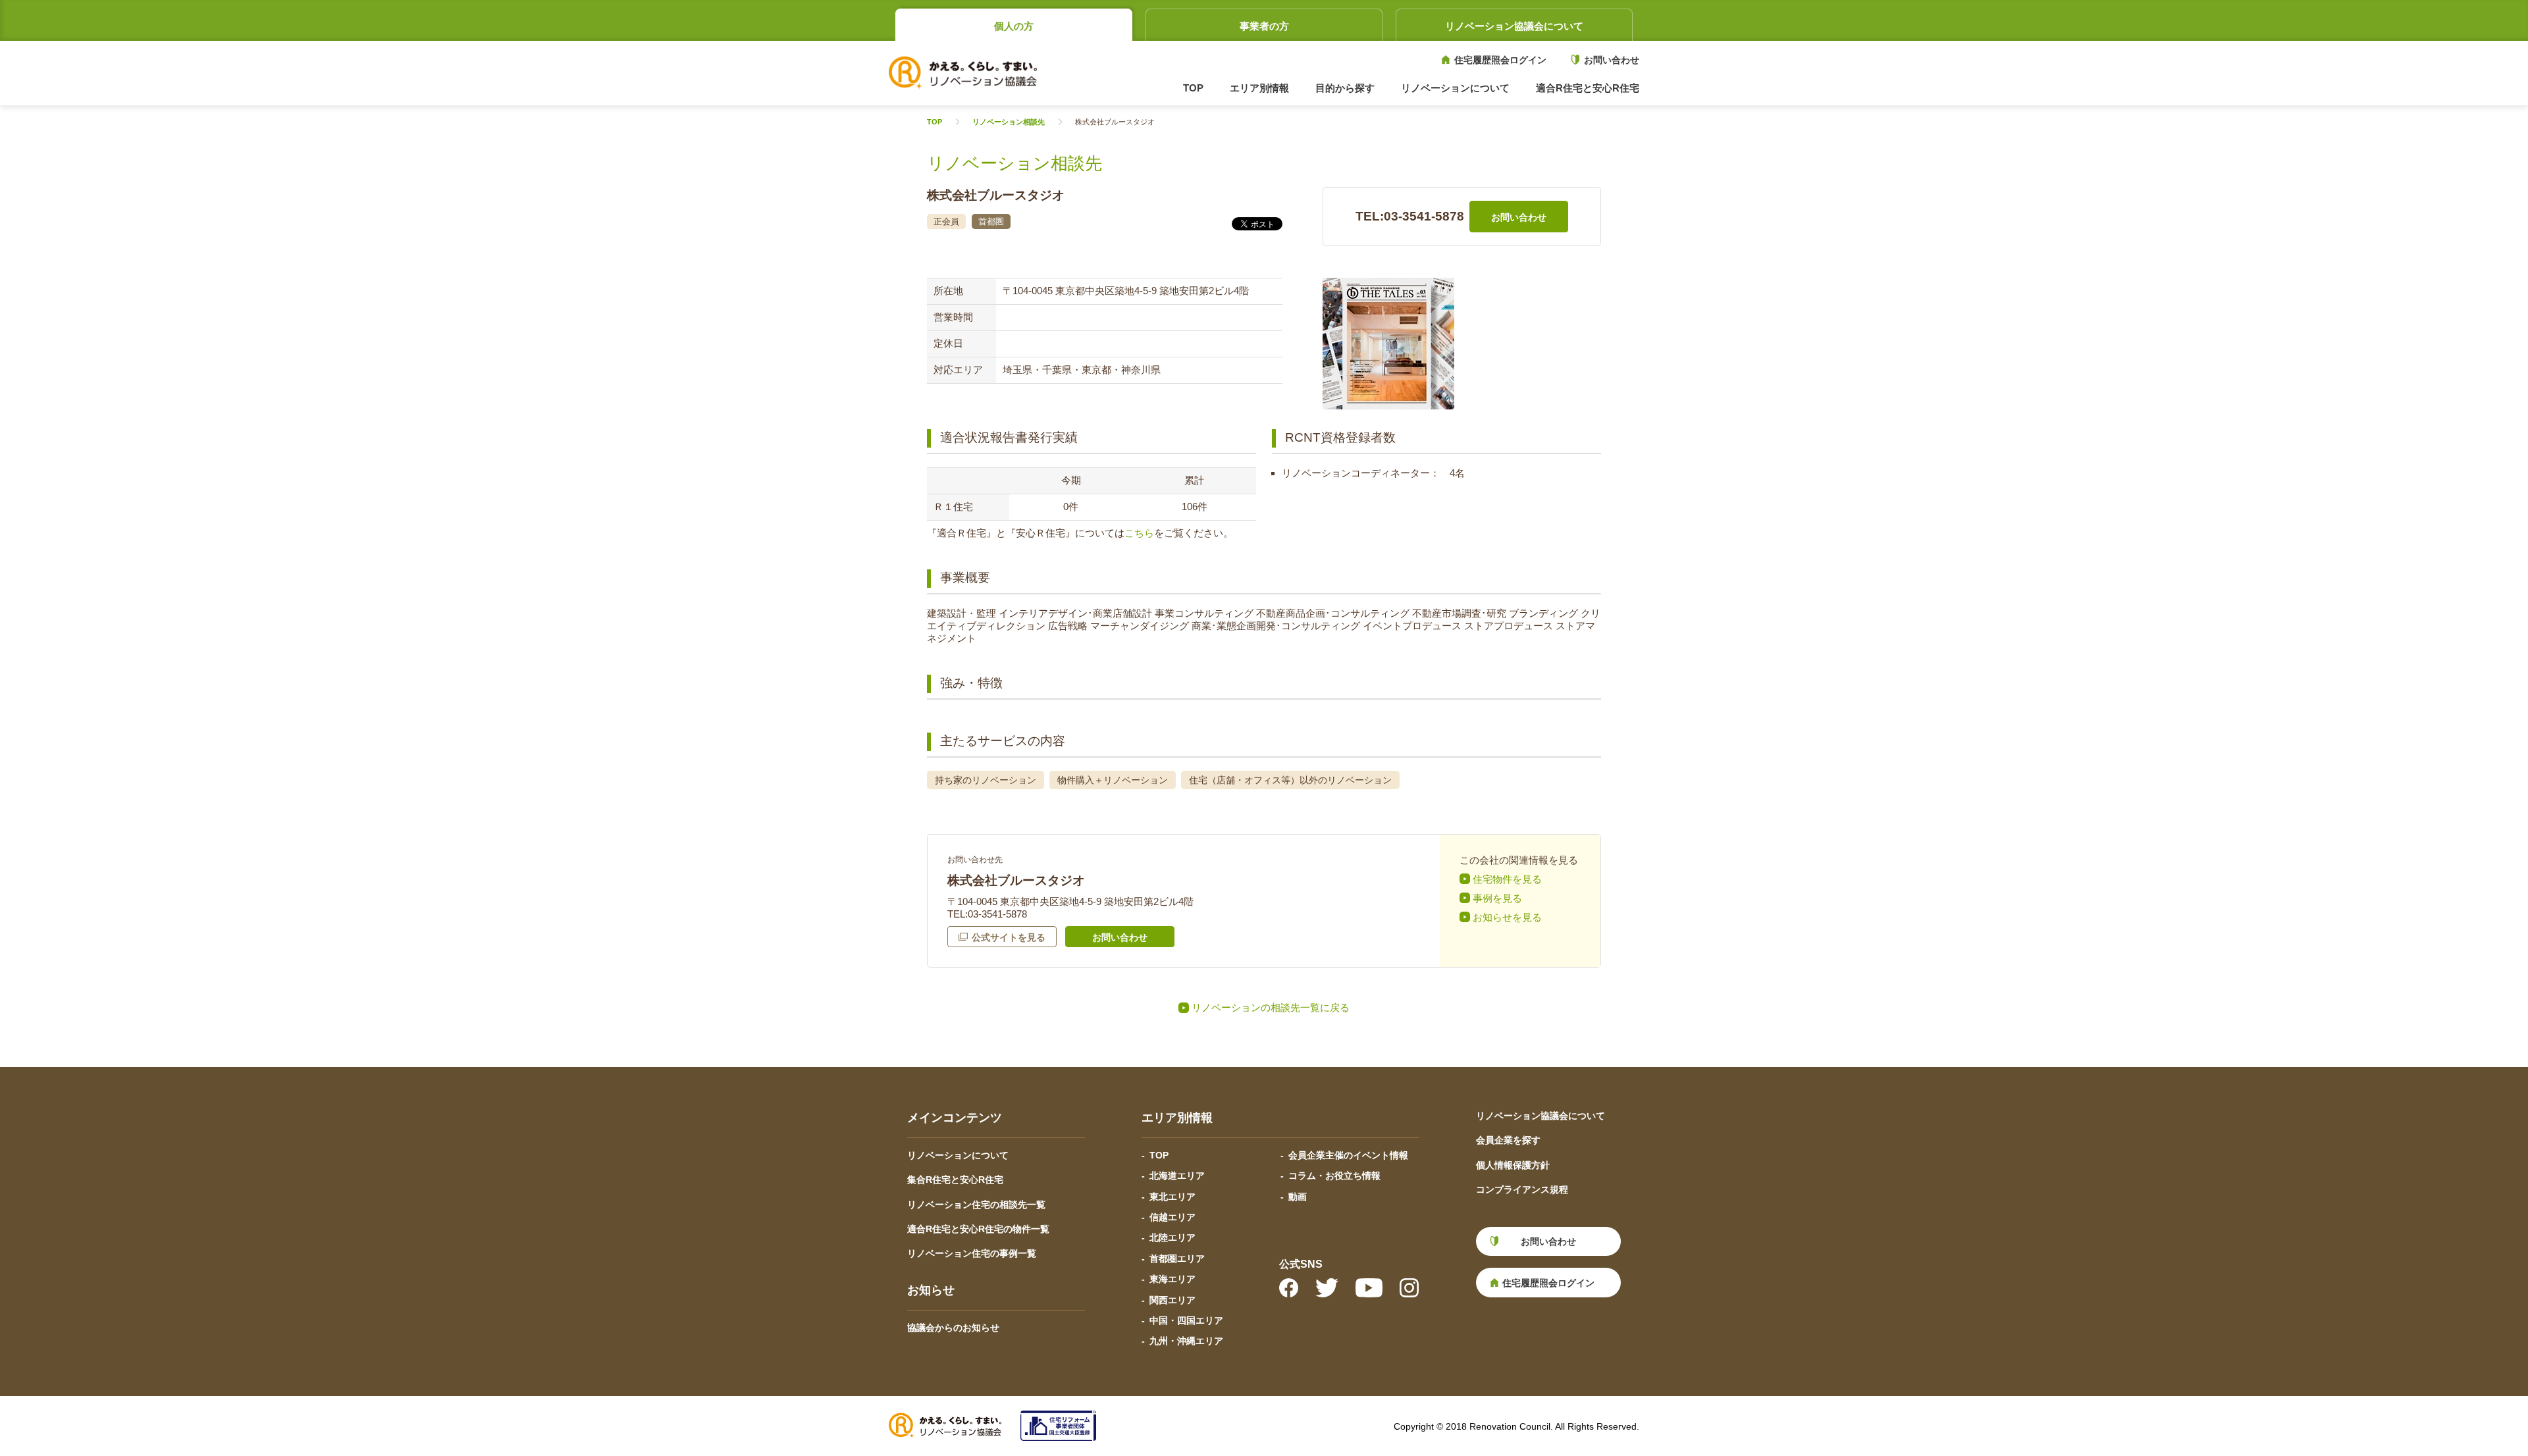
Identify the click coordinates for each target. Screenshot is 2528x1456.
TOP (1193, 88)
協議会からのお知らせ (953, 1328)
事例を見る (1497, 898)
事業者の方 (1264, 26)
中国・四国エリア (1186, 1320)
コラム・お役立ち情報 (1334, 1176)
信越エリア (1172, 1217)
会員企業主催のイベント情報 (1348, 1155)
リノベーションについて (958, 1155)
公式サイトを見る (1009, 937)
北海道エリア (1177, 1176)
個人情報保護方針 (1513, 1165)
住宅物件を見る (1507, 879)
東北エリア (1172, 1197)
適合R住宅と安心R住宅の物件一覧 (978, 1229)
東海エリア (1172, 1279)
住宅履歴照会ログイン (1500, 60)
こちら (1139, 533)
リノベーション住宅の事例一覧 (972, 1253)
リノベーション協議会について (1514, 26)
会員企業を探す (1508, 1140)
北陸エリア (1172, 1237)
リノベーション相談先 (1009, 122)
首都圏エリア (1177, 1259)
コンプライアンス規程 (1522, 1189)
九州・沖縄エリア (1186, 1341)
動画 (1298, 1197)
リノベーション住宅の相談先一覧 (976, 1205)
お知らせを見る (1507, 917)
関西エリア (1172, 1300)
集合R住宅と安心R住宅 (955, 1180)
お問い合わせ (1612, 60)
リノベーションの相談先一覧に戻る (1271, 1007)
